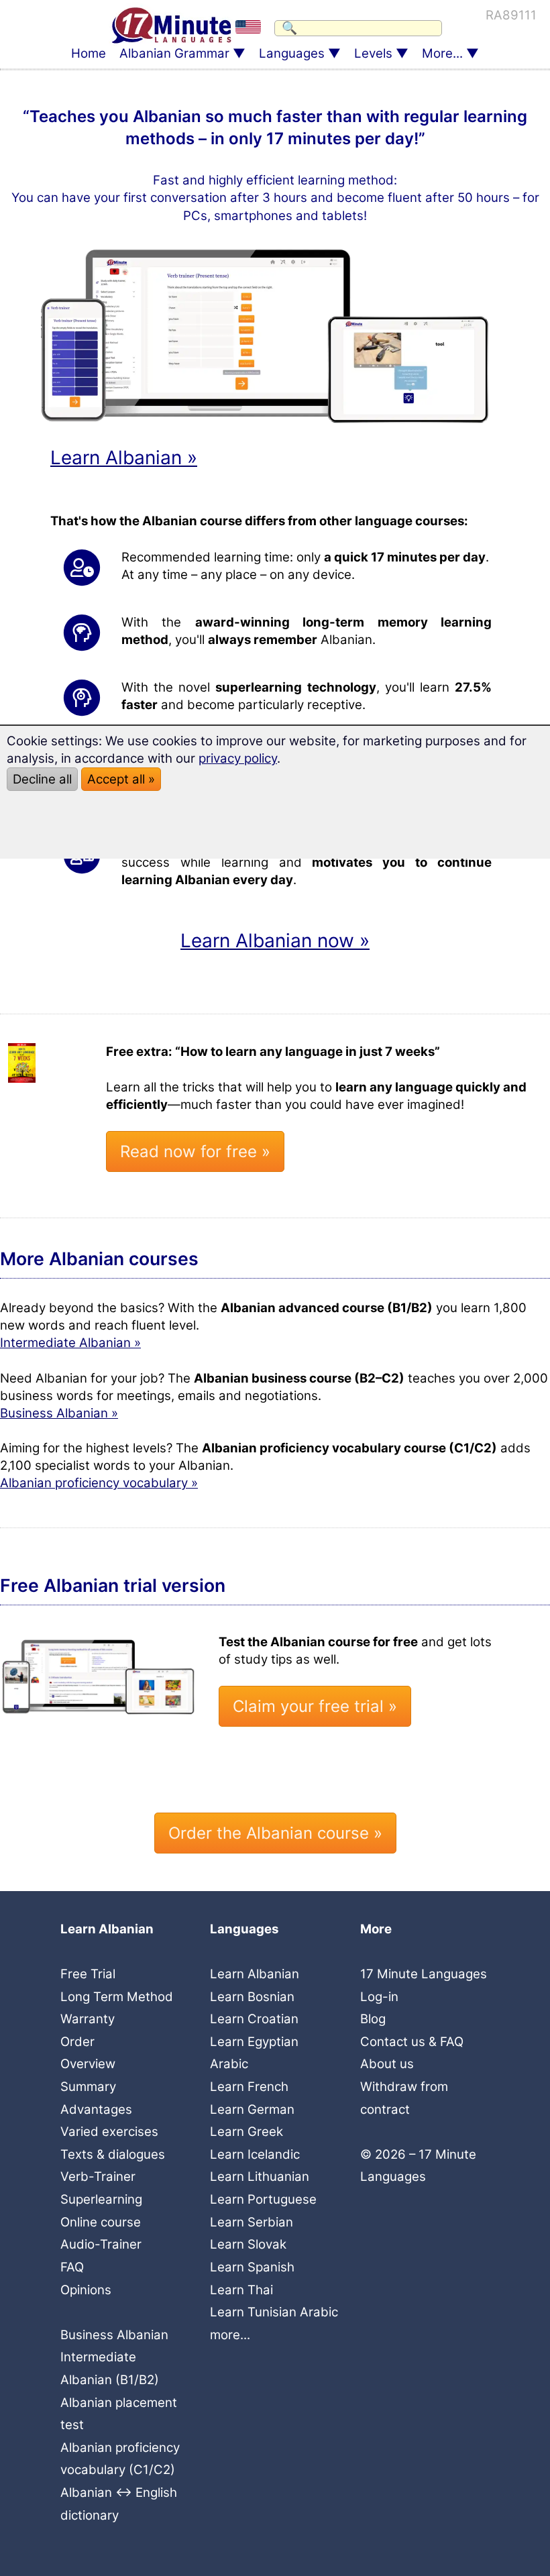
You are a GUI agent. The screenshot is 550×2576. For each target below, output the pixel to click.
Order (77, 2042)
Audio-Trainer (101, 2244)
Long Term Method (117, 1997)
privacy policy (238, 758)
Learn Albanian (255, 1974)
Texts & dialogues (113, 2154)
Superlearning (101, 2199)
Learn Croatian (254, 2019)
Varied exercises (109, 2132)
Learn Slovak (248, 2244)
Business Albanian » (59, 1413)
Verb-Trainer (98, 2177)
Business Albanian (114, 2335)
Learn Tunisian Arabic (274, 2312)
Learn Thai (241, 2290)
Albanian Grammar (174, 53)
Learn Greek (246, 2132)
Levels (373, 53)
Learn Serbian (252, 2222)
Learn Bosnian (252, 1997)
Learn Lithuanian (260, 2177)
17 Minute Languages (424, 1974)
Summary (88, 2087)
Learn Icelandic (255, 2154)
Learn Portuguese (263, 2199)
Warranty (88, 2019)
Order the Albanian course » (275, 1833)
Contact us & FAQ (412, 2042)
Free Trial (88, 1974)
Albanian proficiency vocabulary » (99, 1483)
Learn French (249, 2087)
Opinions (86, 2290)
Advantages (96, 2109)
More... (442, 53)
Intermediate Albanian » (70, 1343)
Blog (373, 2019)
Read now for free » (195, 1151)
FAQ (72, 2267)
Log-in (379, 1997)
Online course (101, 2222)
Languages (292, 53)
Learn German (252, 2109)
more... (230, 2335)
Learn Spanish (252, 2267)
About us (387, 2064)
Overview (88, 2064)
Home (89, 53)
